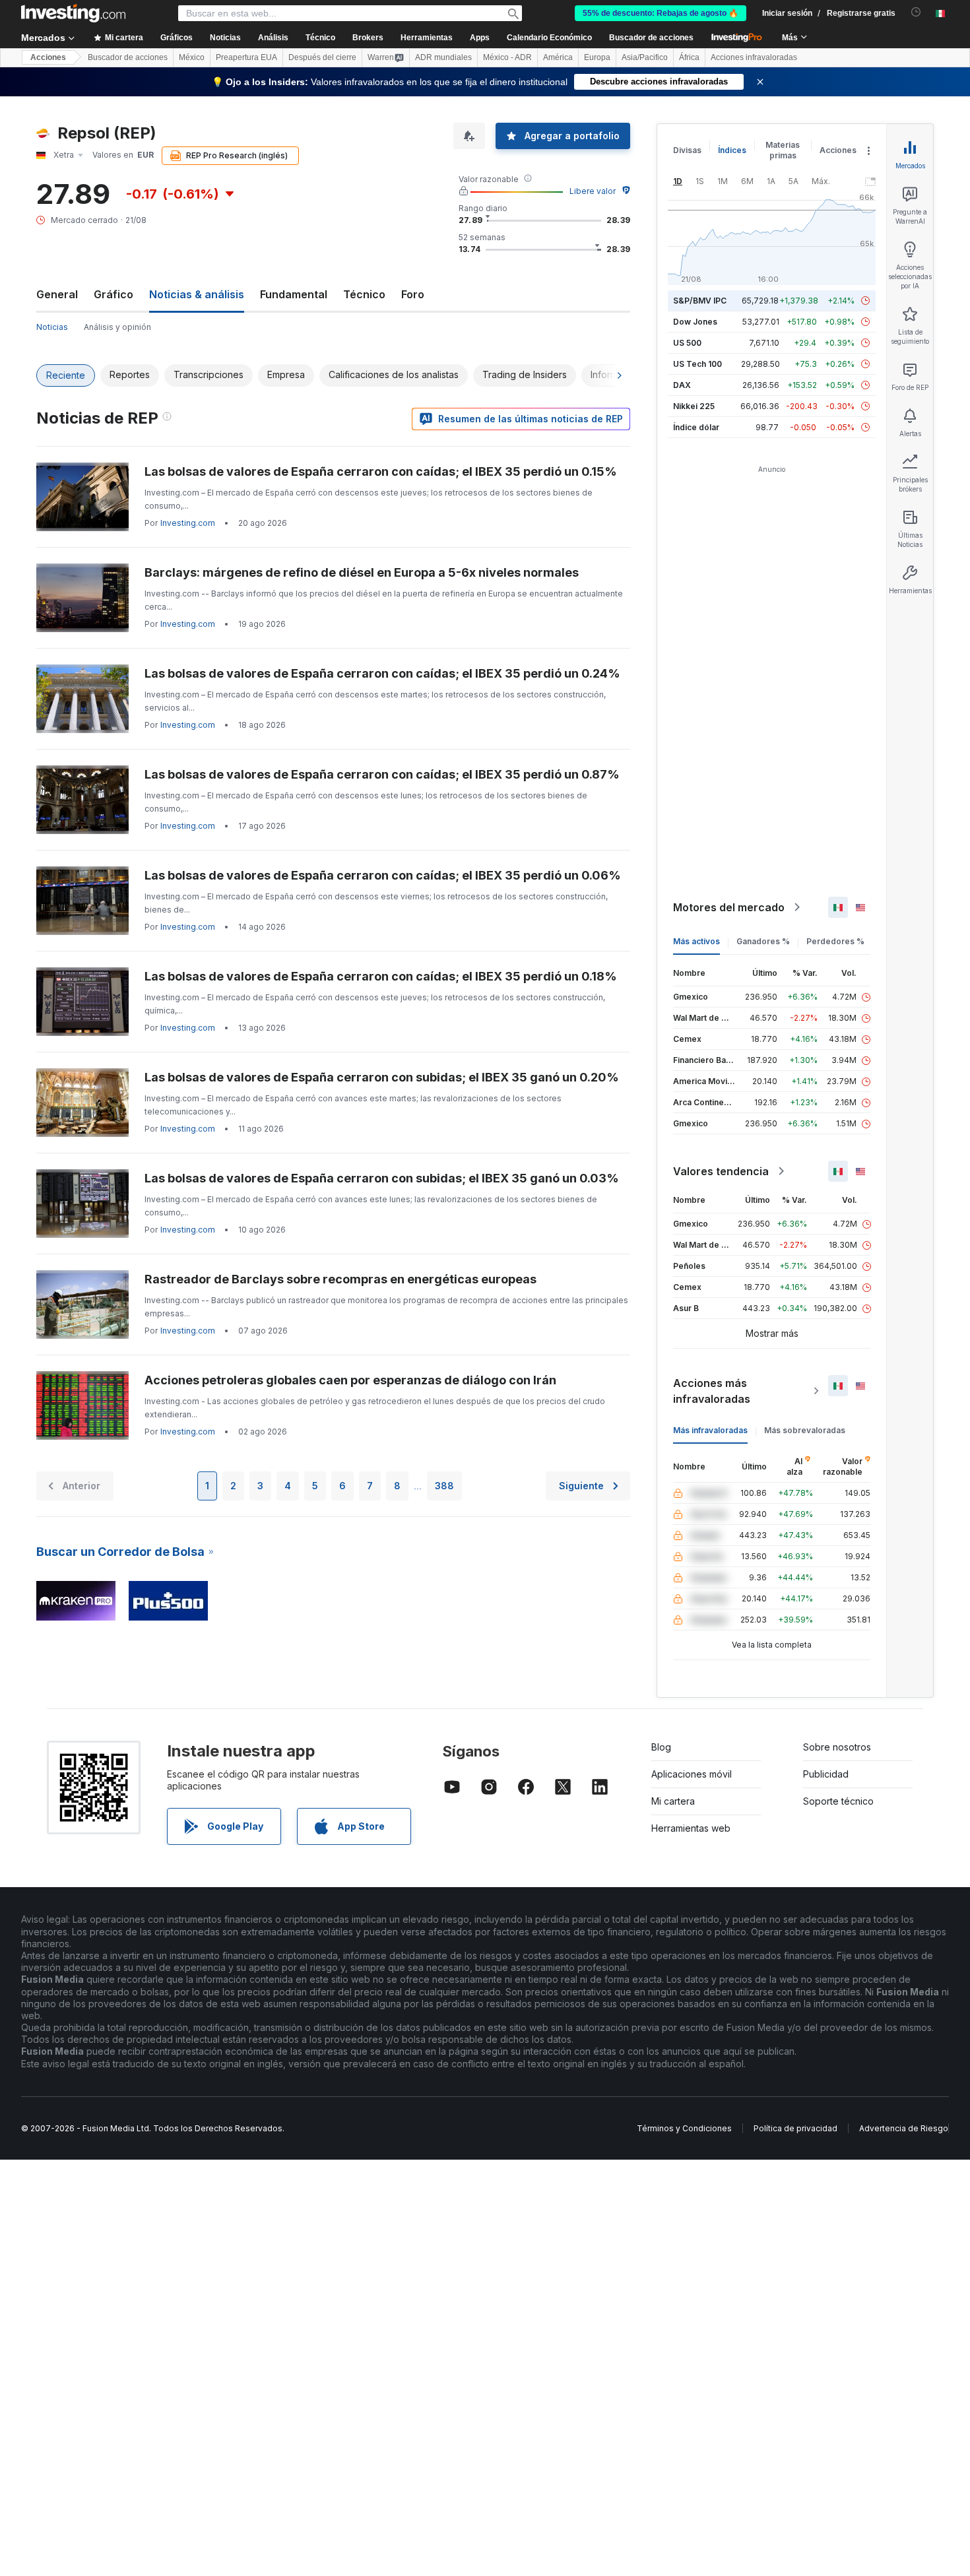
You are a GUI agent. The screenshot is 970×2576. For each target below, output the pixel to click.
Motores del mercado (729, 907)
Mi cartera (673, 1801)
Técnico (364, 294)
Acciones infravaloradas (754, 57)
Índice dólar (696, 427)
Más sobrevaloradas (805, 1430)
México (192, 57)
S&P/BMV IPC (700, 301)
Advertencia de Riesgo (904, 2128)
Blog (661, 1747)
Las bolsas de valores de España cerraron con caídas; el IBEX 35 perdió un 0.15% (381, 471)
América (558, 57)
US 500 (687, 343)
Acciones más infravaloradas (712, 1391)
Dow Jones (695, 322)
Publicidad (826, 1774)
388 (444, 1486)
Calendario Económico (549, 38)
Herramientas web (691, 1828)
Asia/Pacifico (645, 57)
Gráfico (113, 294)
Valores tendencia (721, 1171)
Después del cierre (322, 57)
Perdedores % (835, 941)
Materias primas (783, 150)
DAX (682, 385)
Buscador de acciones (651, 38)
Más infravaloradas (710, 1430)
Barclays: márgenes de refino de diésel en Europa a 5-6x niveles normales (362, 572)
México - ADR (507, 57)
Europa (597, 57)
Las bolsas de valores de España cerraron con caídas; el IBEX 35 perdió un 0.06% (383, 875)
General (57, 294)
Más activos (696, 941)
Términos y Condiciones (684, 2128)
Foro (413, 294)
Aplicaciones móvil (692, 1774)
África (689, 57)
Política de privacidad (795, 2128)
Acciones (48, 57)
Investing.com (188, 523)
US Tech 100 (697, 364)
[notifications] (916, 12)
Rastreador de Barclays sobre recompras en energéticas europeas (340, 1279)
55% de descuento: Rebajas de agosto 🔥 (661, 13)
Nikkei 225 (694, 406)
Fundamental (294, 294)
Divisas (687, 150)
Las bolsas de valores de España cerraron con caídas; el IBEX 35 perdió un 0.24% (382, 673)
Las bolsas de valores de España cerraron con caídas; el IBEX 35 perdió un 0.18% (381, 976)
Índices (732, 150)
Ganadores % (763, 941)
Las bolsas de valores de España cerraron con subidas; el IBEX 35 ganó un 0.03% (382, 1178)
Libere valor (593, 191)
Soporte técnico (838, 1801)
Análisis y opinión (117, 327)
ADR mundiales (443, 57)
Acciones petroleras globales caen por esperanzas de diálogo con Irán (350, 1380)
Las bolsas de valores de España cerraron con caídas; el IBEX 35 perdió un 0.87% (382, 774)
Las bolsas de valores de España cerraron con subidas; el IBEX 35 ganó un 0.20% (382, 1077)
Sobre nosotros (837, 1747)
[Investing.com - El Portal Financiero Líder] (73, 13)
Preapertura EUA (246, 57)
